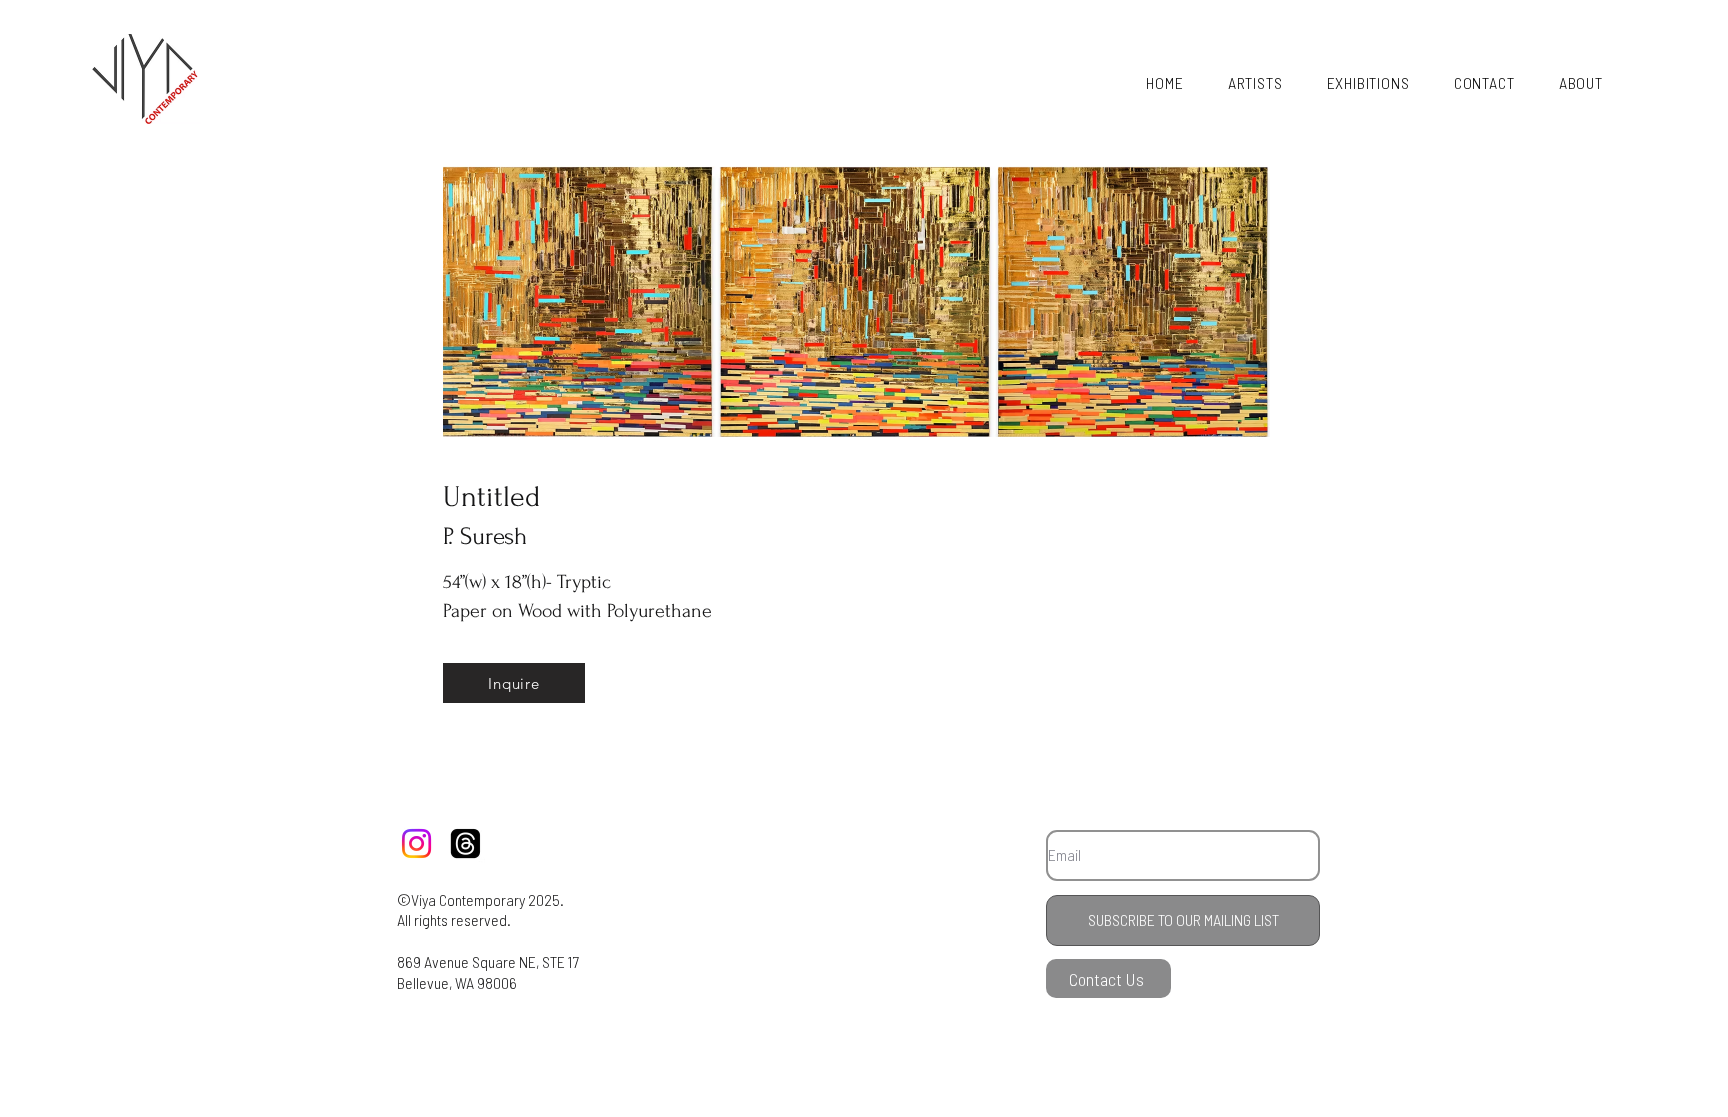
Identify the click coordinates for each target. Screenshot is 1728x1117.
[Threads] (465, 843)
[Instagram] (416, 843)
